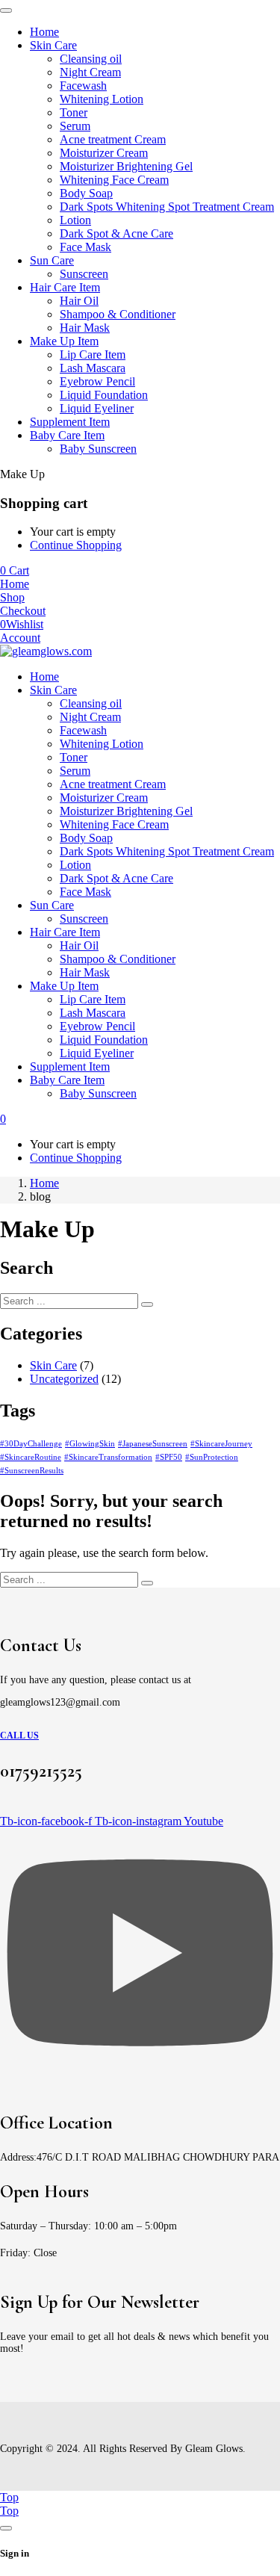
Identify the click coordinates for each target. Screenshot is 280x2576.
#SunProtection (212, 1457)
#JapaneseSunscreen (153, 1444)
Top (9, 2497)
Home (44, 1183)
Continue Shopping (76, 545)
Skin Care (53, 1365)
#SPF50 (169, 1457)
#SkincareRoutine (31, 1457)
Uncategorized (64, 1379)
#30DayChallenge (31, 1444)
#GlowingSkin (90, 1444)
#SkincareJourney (221, 1444)
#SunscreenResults (32, 1471)
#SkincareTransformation (108, 1457)
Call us (19, 1736)
